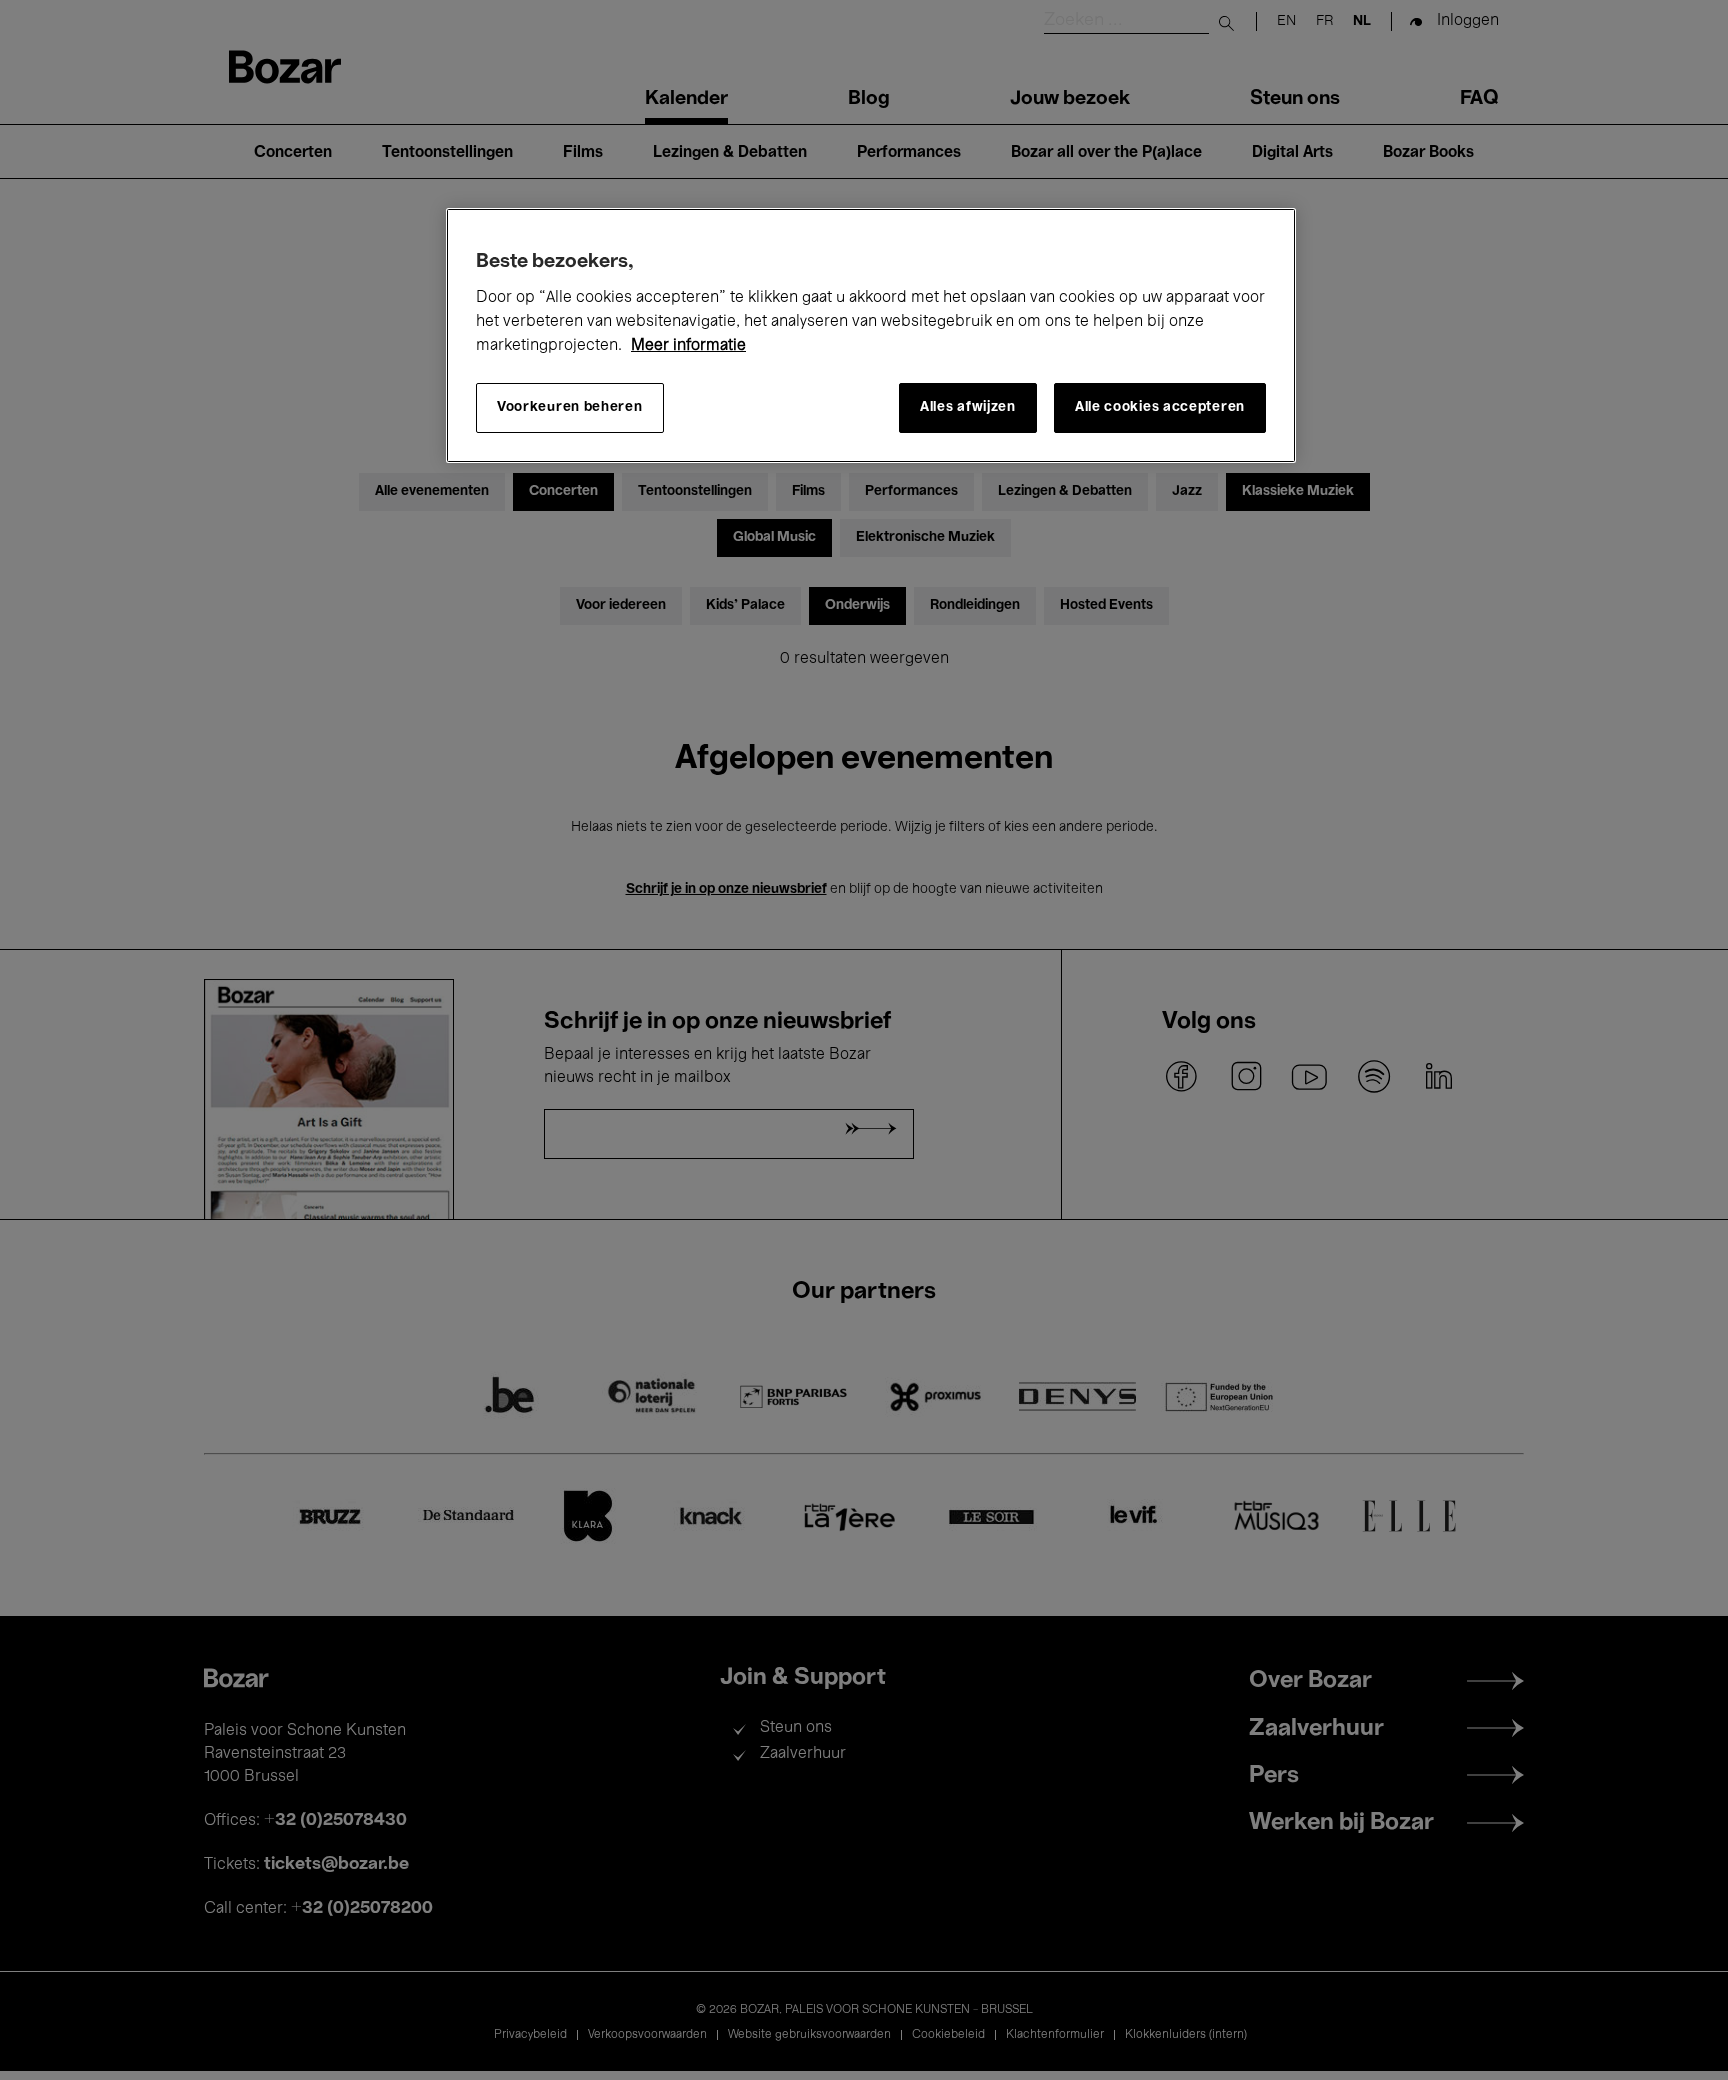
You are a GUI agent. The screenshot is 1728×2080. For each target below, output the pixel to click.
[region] (871, 335)
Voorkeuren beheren (570, 407)
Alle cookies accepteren (1160, 407)
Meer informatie (688, 346)
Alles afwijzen (968, 407)
